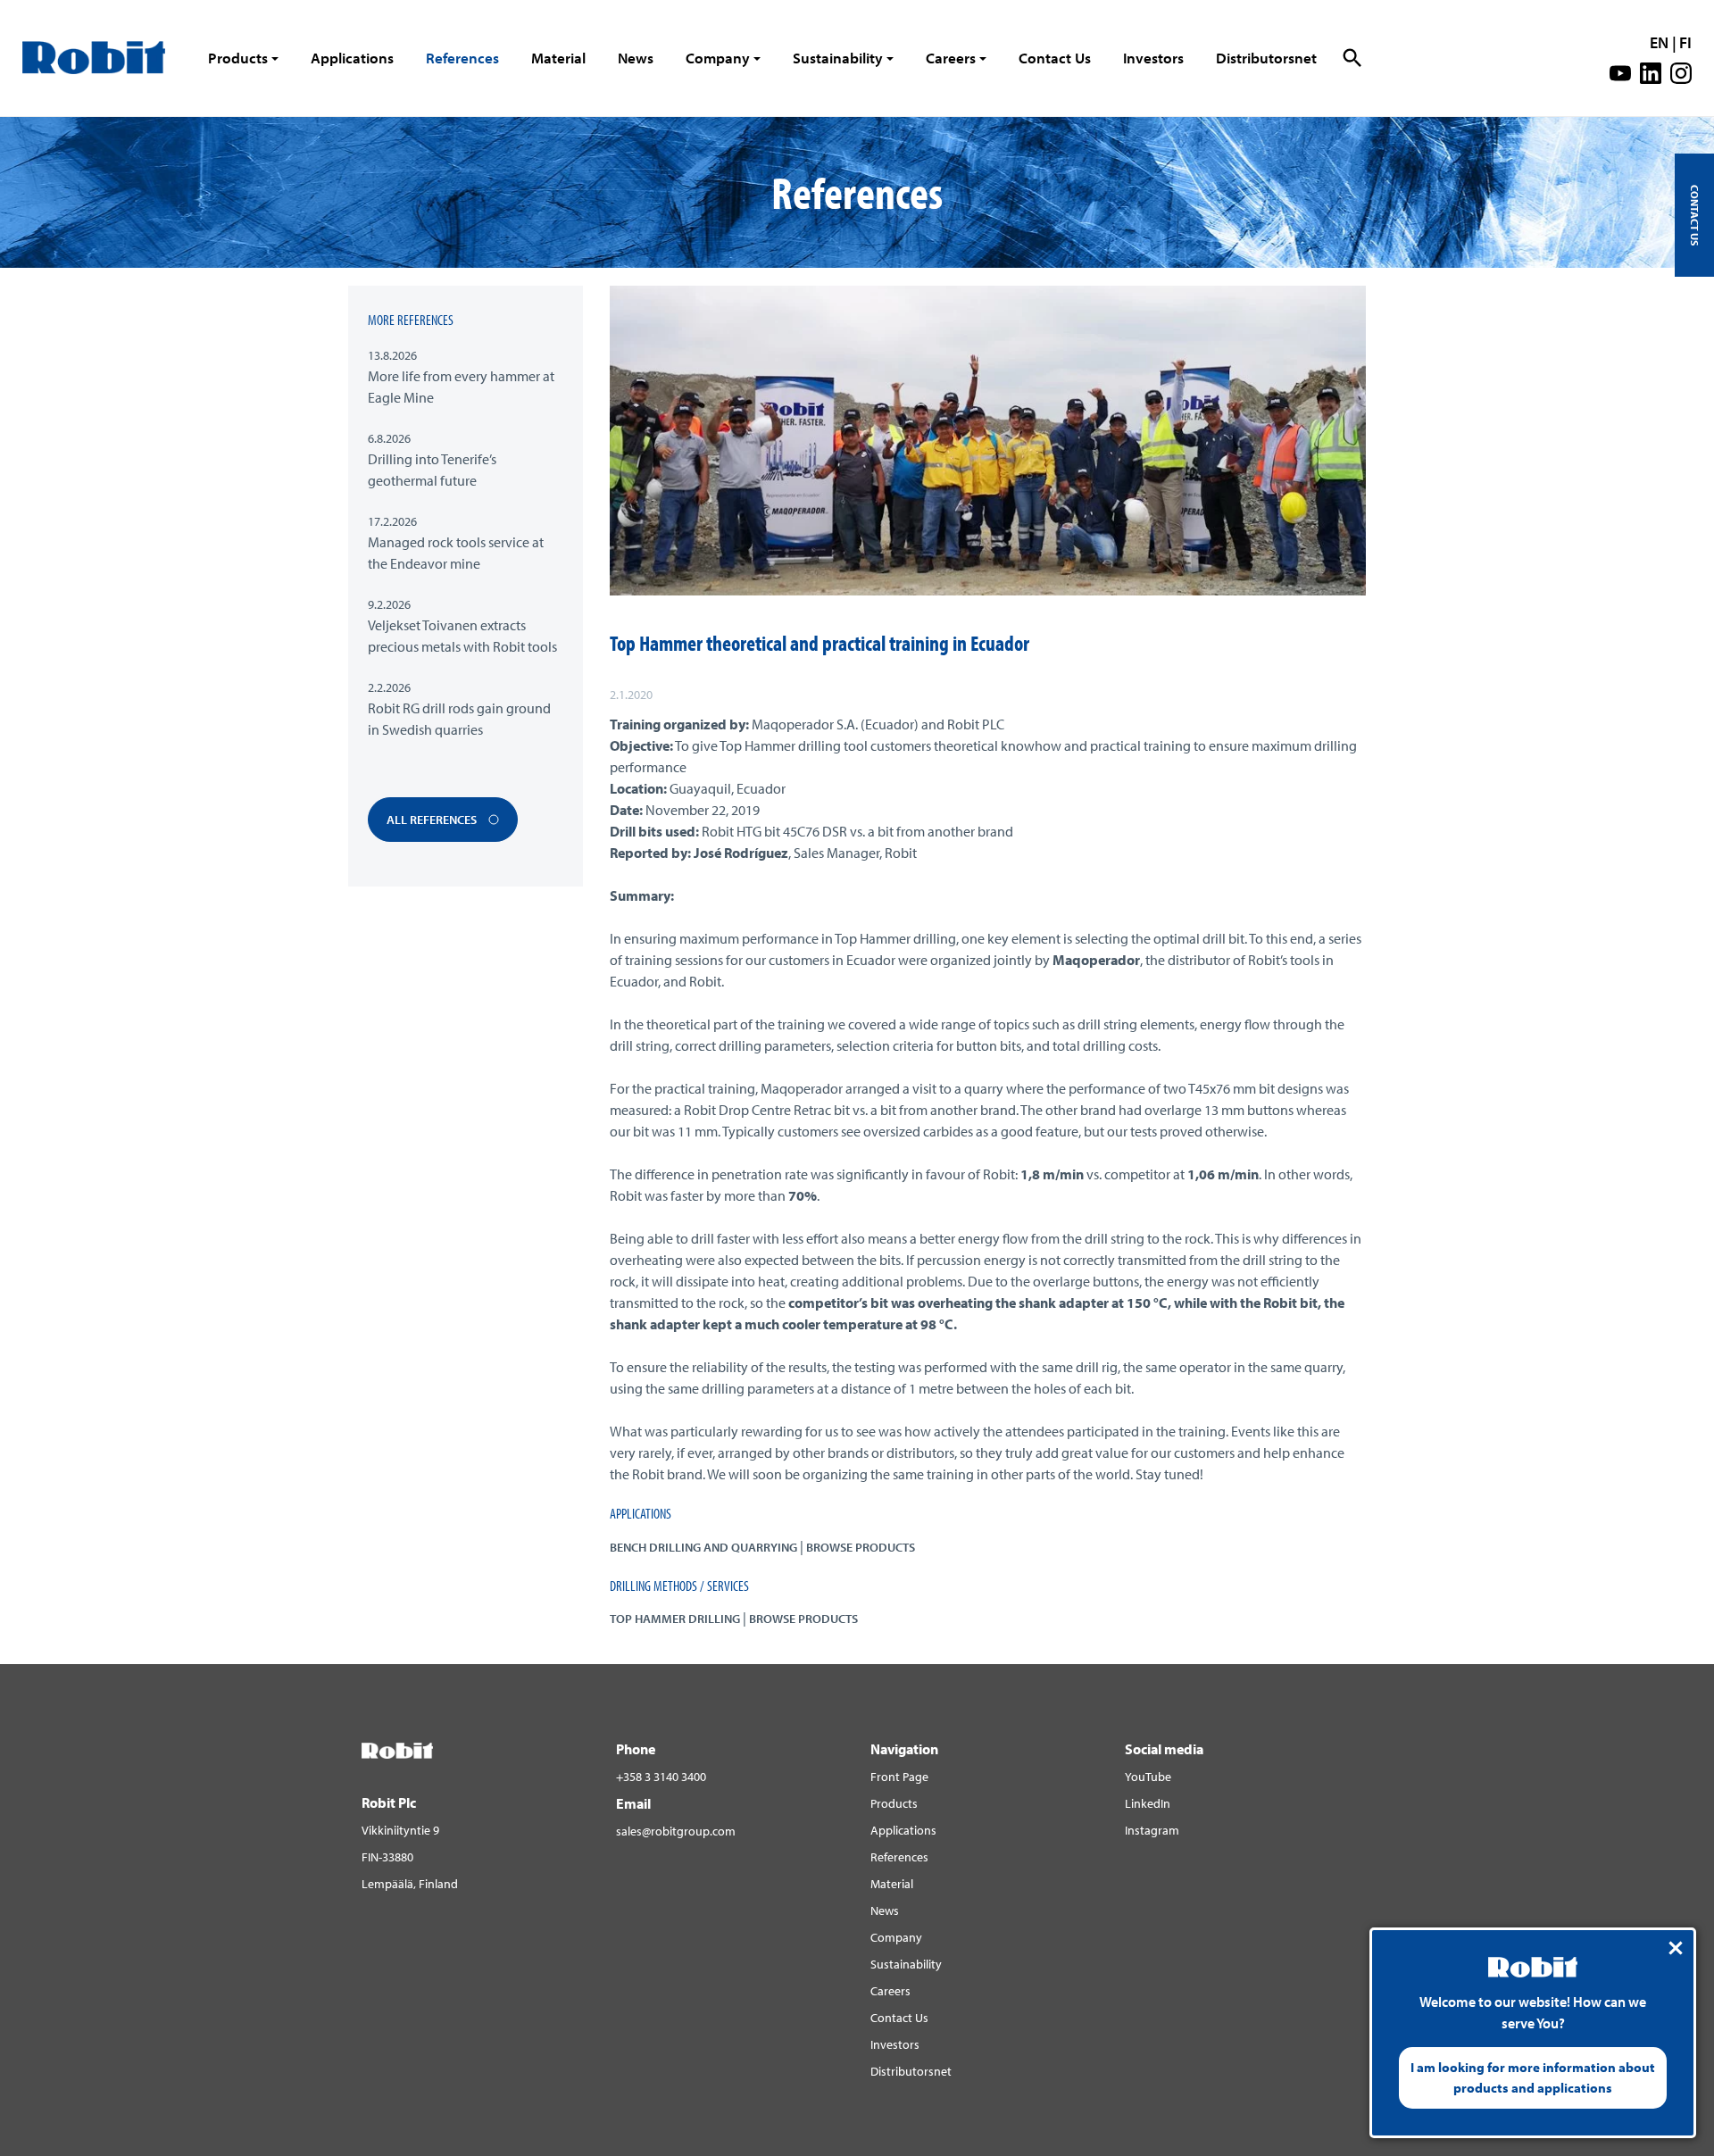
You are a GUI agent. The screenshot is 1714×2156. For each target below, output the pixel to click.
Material (558, 58)
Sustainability (838, 58)
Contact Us (1055, 58)
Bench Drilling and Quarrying (703, 1547)
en (1659, 42)
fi (1685, 42)
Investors (1153, 58)
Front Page (899, 1777)
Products (238, 58)
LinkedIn (1148, 1803)
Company (718, 58)
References (462, 58)
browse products (861, 1547)
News (636, 58)
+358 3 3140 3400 (661, 1777)
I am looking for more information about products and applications (1533, 2077)
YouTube (1148, 1777)
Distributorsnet (1266, 58)
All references (433, 820)
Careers (951, 58)
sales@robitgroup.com (676, 1831)
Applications (352, 58)
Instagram (1152, 1830)
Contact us (1695, 215)
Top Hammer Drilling (675, 1619)
